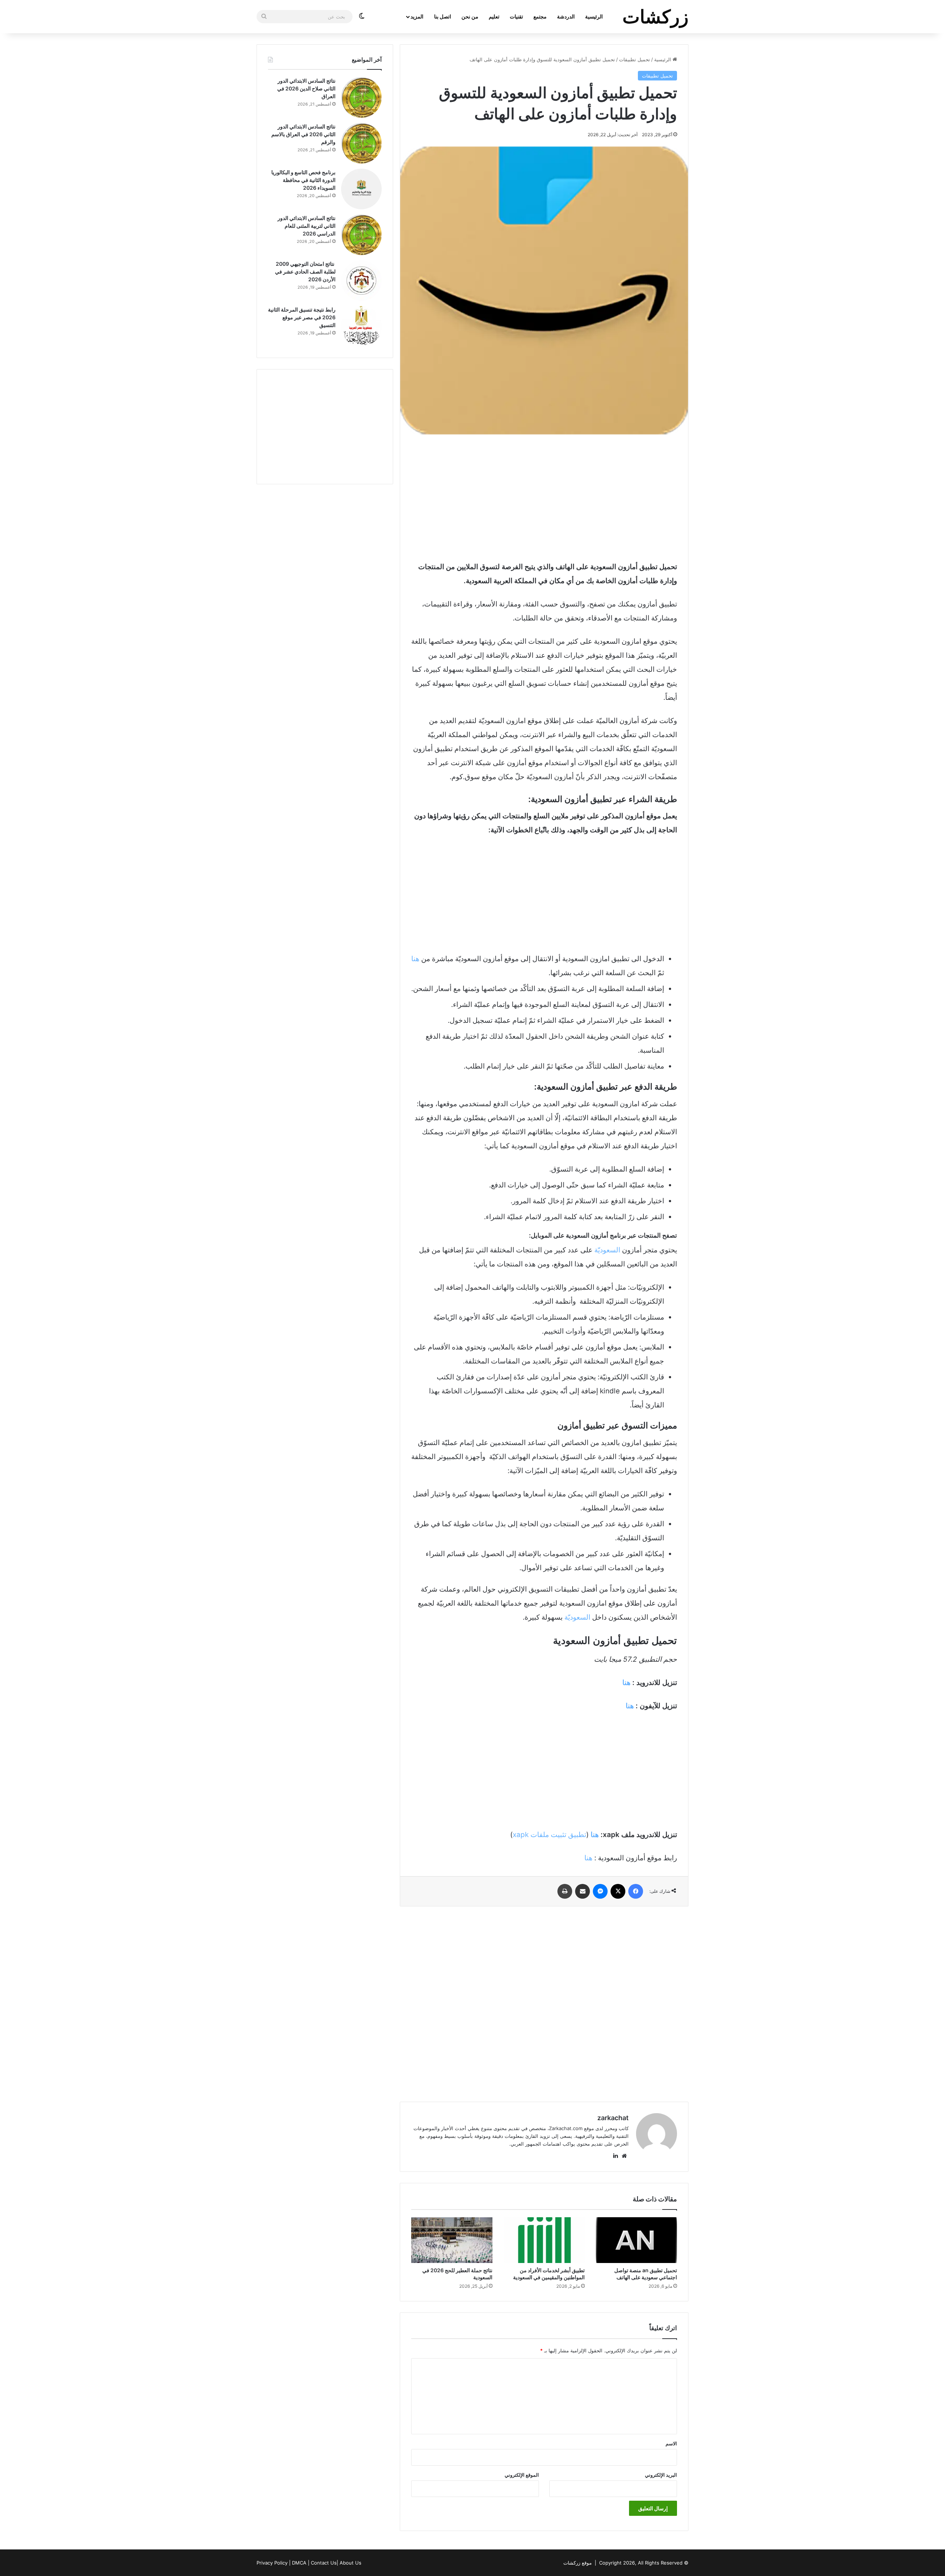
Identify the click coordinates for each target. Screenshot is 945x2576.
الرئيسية (594, 16)
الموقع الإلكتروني (522, 2475)
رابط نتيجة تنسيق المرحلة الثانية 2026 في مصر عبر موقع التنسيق (302, 317)
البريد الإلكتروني (661, 2475)
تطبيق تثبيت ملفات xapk (549, 1835)
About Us (350, 2563)
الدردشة (566, 16)
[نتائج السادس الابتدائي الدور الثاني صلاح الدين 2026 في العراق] (361, 97)
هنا (415, 959)
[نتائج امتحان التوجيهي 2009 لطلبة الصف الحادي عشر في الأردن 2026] (361, 281)
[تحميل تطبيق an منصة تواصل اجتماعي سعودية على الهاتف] (636, 2240)
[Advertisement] (544, 497)
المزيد (417, 16)
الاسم (671, 2443)
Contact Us (324, 2563)
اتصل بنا (443, 16)
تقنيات (516, 16)
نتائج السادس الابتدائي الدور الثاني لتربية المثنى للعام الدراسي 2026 (307, 226)
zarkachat (613, 2118)
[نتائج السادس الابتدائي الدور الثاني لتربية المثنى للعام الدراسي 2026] (361, 235)
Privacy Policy (272, 2563)
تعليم (494, 16)
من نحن (470, 16)
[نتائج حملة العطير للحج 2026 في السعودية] (452, 2240)
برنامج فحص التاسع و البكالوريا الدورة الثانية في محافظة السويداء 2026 (303, 180)
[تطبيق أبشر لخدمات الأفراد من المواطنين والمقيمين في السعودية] (544, 2240)
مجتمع (540, 16)
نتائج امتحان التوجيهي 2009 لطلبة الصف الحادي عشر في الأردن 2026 (305, 271)
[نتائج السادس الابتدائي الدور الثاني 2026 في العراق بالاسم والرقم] (361, 143)
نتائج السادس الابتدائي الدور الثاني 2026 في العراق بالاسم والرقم (303, 134)
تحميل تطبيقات (635, 59)
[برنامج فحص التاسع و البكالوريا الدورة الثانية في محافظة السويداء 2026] (361, 189)
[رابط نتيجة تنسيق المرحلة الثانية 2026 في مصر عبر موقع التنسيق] (361, 326)
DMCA (299, 2563)
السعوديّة (607, 1250)
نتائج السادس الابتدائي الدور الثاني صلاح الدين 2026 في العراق (306, 88)
